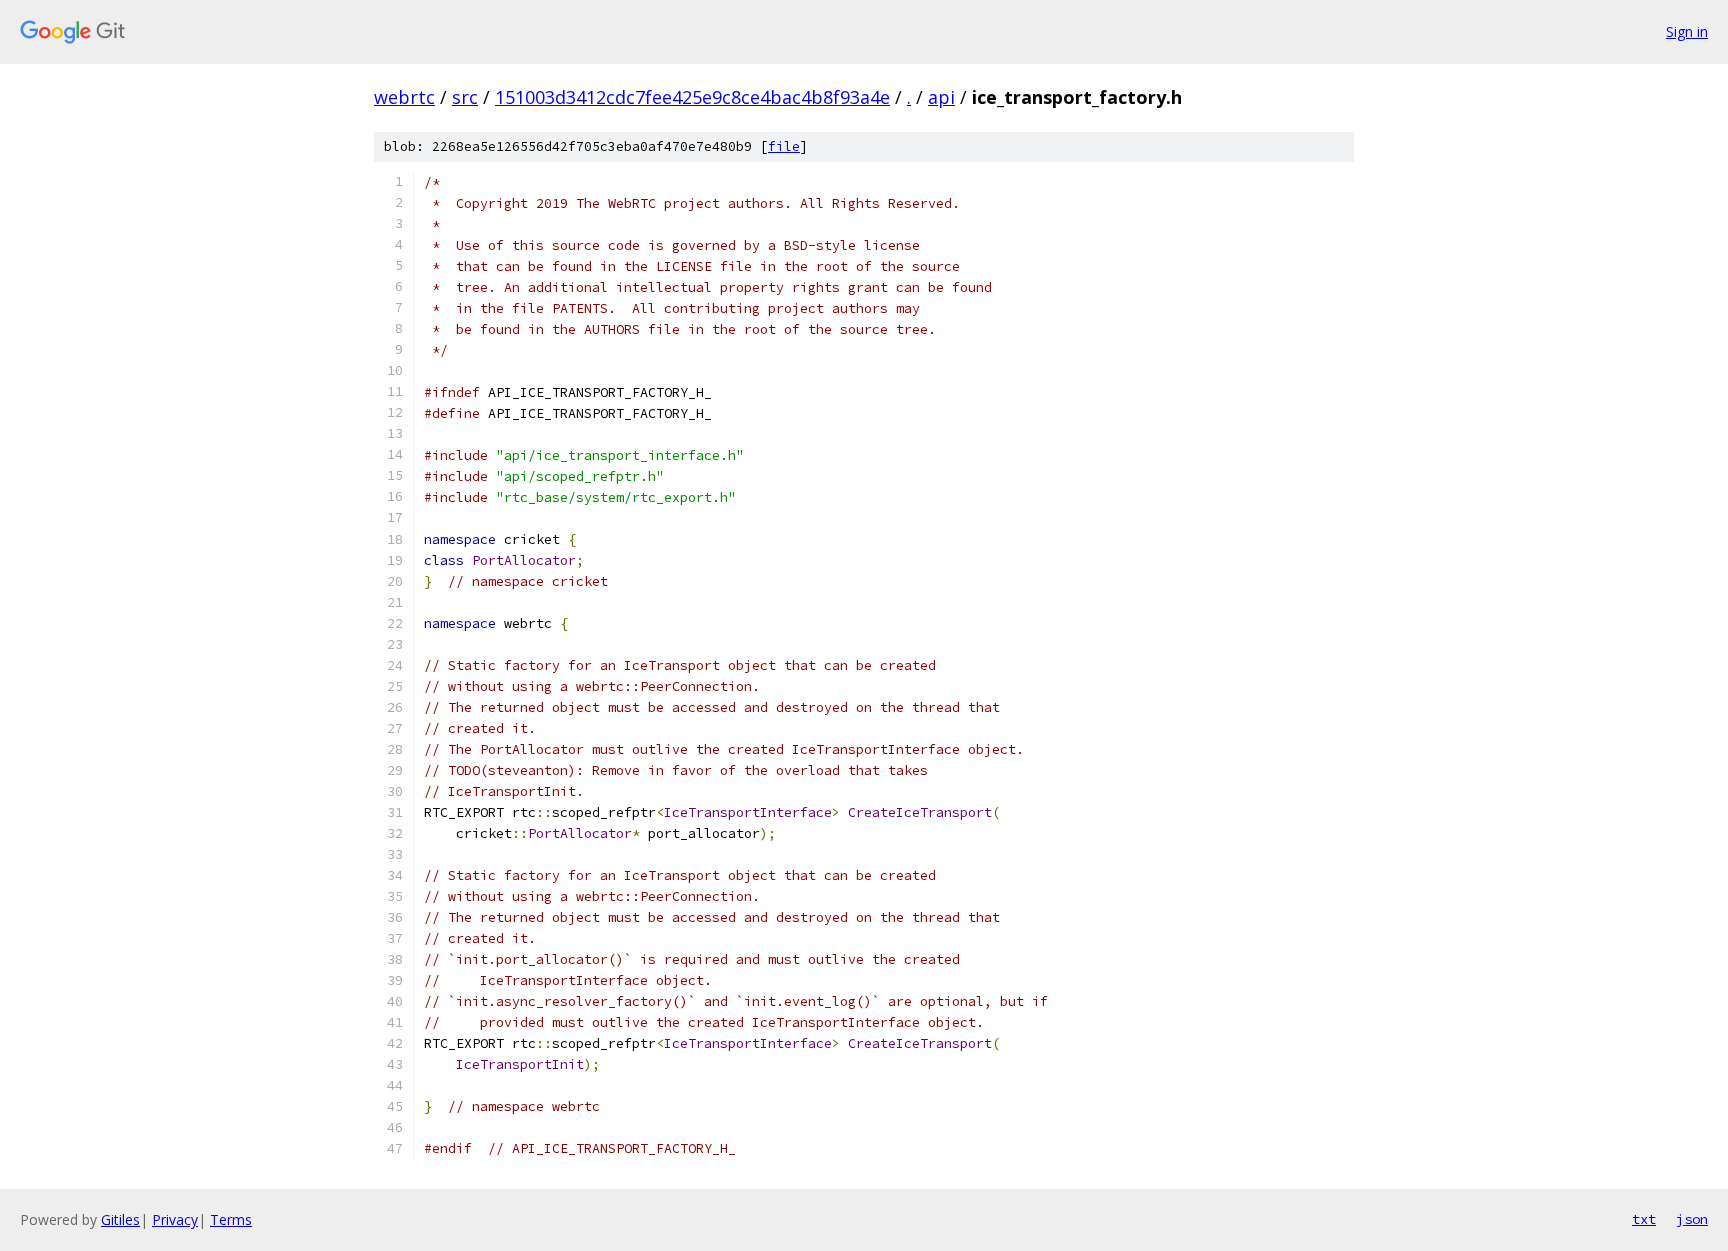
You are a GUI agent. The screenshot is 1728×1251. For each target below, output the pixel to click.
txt (1644, 1219)
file (784, 146)
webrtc (404, 97)
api (941, 97)
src (465, 97)
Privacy (175, 1219)
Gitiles (120, 1219)
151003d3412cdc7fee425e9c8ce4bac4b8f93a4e (692, 97)
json (1692, 1219)
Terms (231, 1219)
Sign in (1687, 31)
